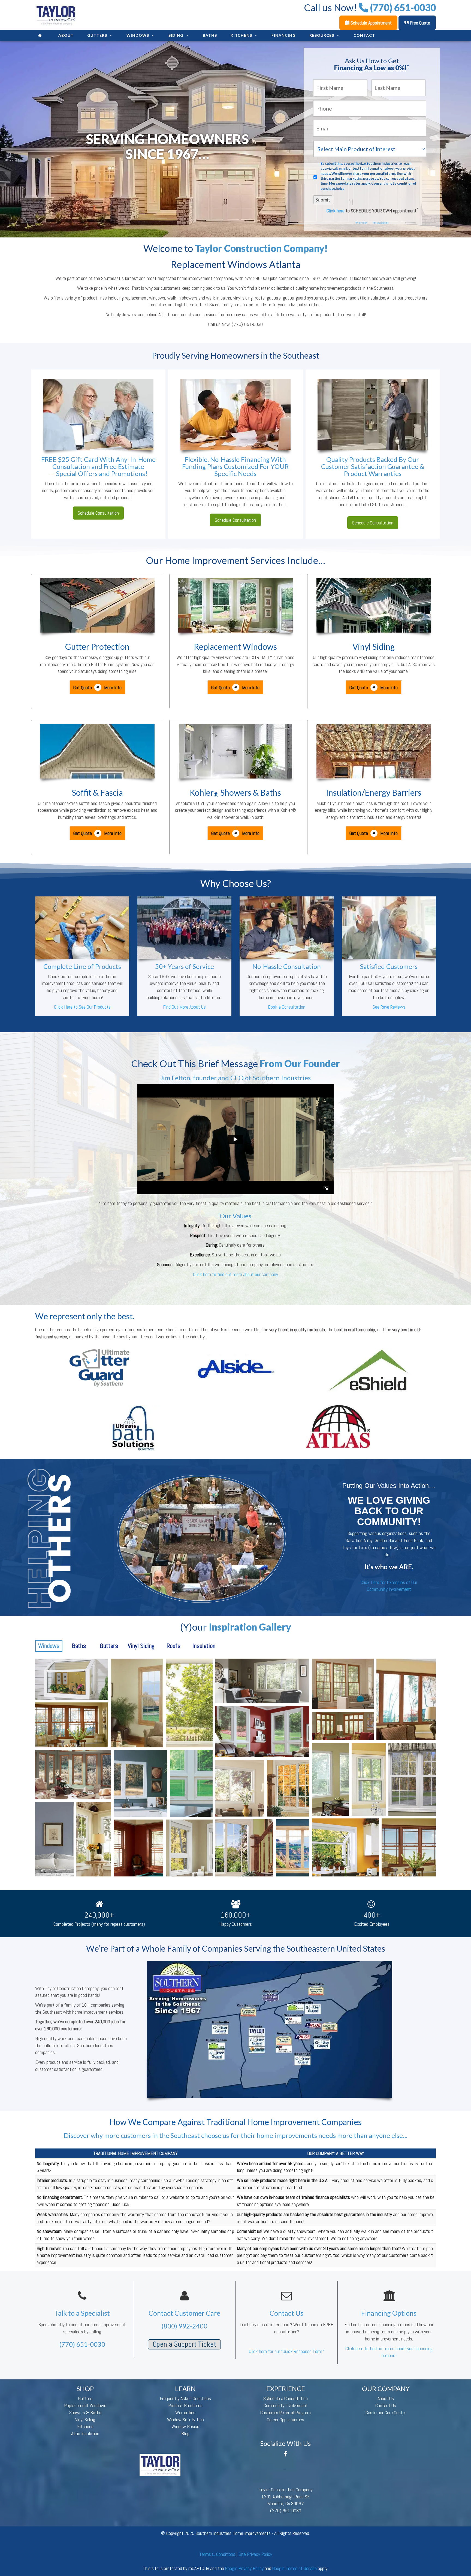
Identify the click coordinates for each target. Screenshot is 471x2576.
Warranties (185, 2412)
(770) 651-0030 (82, 2344)
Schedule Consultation (98, 513)
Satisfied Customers (389, 966)
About (66, 35)
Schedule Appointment (371, 23)
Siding (176, 35)
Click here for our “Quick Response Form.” (287, 2351)
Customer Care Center (386, 2412)
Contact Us (386, 2405)
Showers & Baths (85, 2412)
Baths (210, 35)
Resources (322, 35)
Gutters (97, 35)
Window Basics (185, 2426)
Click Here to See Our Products (82, 1007)
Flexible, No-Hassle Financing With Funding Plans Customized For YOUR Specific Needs (235, 466)
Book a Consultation (287, 1007)
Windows (138, 35)
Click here (336, 211)
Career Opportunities (286, 2420)
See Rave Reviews (389, 1007)
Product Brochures (185, 2405)
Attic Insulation (85, 2433)
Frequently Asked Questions (185, 2398)
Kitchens (241, 35)
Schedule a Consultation (286, 2398)
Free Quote (419, 23)
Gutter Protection (97, 646)
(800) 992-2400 (184, 2326)
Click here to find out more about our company (235, 1274)
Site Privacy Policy (255, 2554)
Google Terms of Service (295, 2568)
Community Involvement (286, 2405)
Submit (323, 200)
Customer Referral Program (286, 2412)
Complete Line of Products (82, 966)
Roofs (173, 1646)
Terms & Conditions (381, 223)
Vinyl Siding (374, 646)
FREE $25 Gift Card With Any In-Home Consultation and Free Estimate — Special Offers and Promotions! (98, 466)
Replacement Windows (235, 646)
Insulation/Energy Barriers (374, 792)
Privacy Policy (361, 223)
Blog (185, 2433)
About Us (386, 2398)
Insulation (204, 1646)
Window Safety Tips (185, 2420)
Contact (364, 35)
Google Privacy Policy (244, 2568)
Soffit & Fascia (97, 792)
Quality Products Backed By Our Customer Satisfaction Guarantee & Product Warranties (373, 466)
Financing (284, 35)
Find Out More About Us (184, 1007)
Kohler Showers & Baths (235, 792)
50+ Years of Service (185, 966)
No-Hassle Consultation (287, 966)
